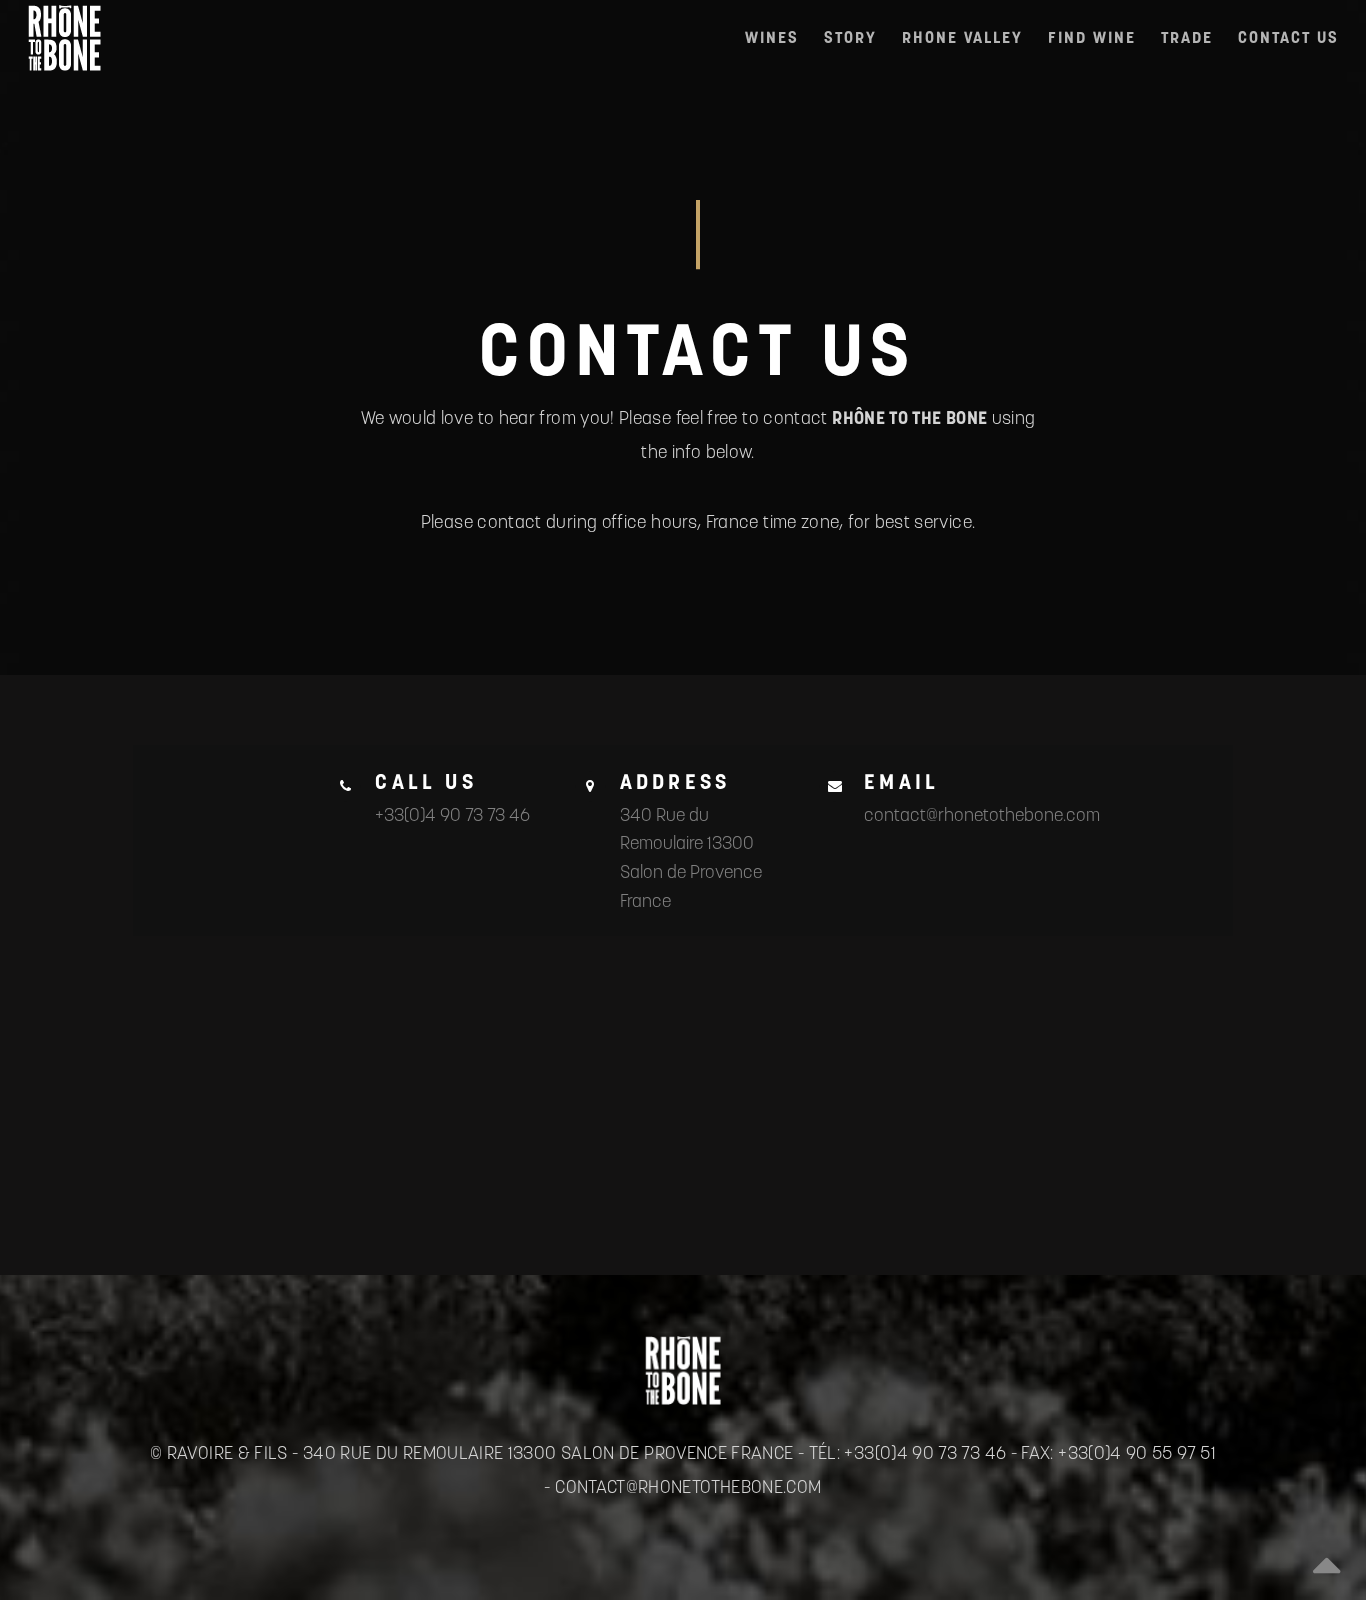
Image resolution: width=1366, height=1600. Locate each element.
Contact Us (1288, 37)
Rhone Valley (962, 37)
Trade (1187, 37)
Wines (772, 37)
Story (850, 37)
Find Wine (1092, 37)
